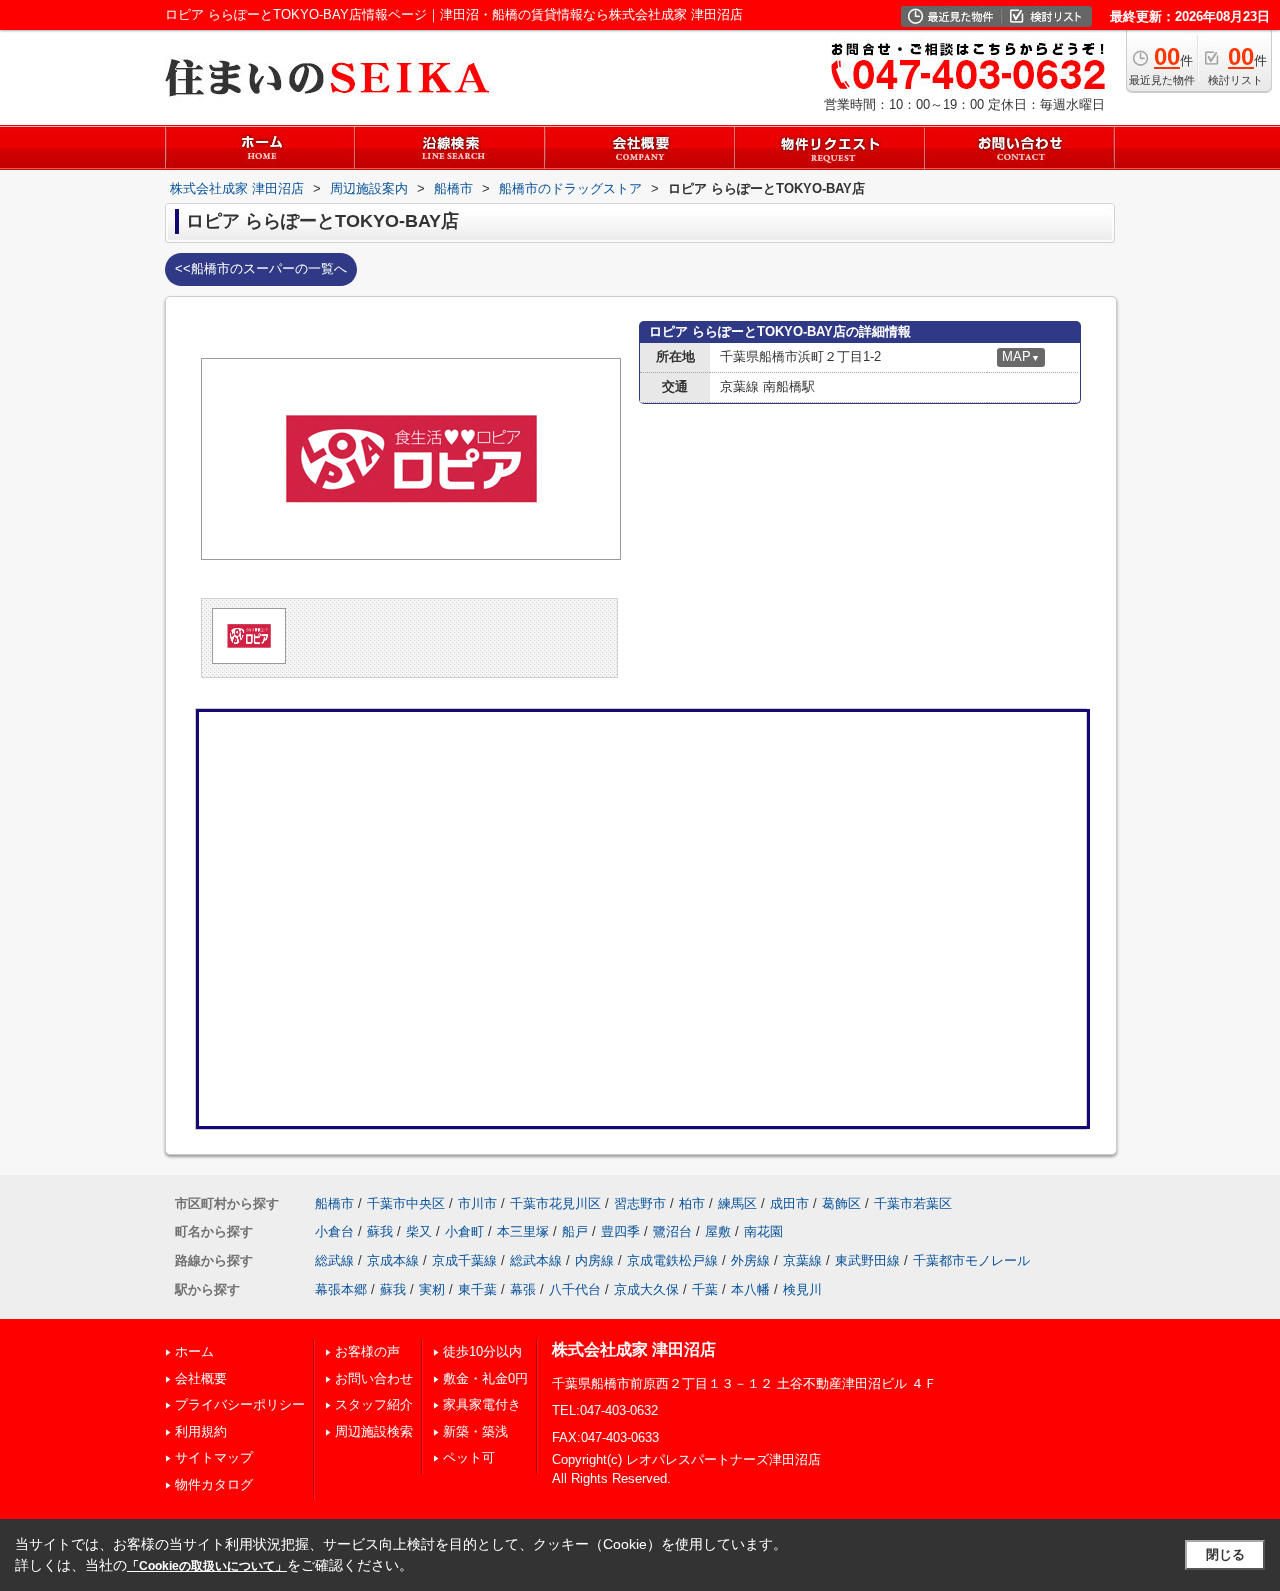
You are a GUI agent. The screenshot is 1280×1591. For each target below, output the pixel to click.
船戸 (575, 1231)
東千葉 (477, 1289)
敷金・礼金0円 (485, 1378)
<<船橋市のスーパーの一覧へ (261, 268)
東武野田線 (867, 1260)
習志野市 (640, 1203)
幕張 (523, 1289)
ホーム (194, 1351)
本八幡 (750, 1289)
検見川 (802, 1289)
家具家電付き (482, 1404)
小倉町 (464, 1231)
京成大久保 (646, 1289)
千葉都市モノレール (971, 1260)
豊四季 (620, 1231)
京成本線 (393, 1260)
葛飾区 (841, 1203)
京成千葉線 (464, 1260)
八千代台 (575, 1289)
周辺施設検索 (374, 1431)
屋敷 (718, 1231)
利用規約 (201, 1431)
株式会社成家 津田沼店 (634, 1349)
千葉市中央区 (406, 1203)
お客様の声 (367, 1351)
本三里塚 (523, 1231)
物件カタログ (214, 1484)
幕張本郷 (341, 1289)
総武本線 (536, 1260)
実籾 (432, 1289)
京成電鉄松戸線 (672, 1260)
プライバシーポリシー (240, 1404)
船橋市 (334, 1203)
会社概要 (201, 1378)
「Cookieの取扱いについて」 (207, 1566)
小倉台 (334, 1231)
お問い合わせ (374, 1378)
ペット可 (469, 1457)
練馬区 (737, 1203)
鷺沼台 (672, 1231)
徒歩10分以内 (482, 1351)
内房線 (594, 1260)
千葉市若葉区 (913, 1203)
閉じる (1225, 1554)
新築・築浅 (475, 1431)
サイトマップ (214, 1457)
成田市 (789, 1203)
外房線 (750, 1260)
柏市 (692, 1203)
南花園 (763, 1231)
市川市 (477, 1203)
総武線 (334, 1260)
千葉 (705, 1289)
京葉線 (802, 1260)
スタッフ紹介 (374, 1404)
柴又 (419, 1231)
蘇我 (380, 1231)
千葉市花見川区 (555, 1203)
